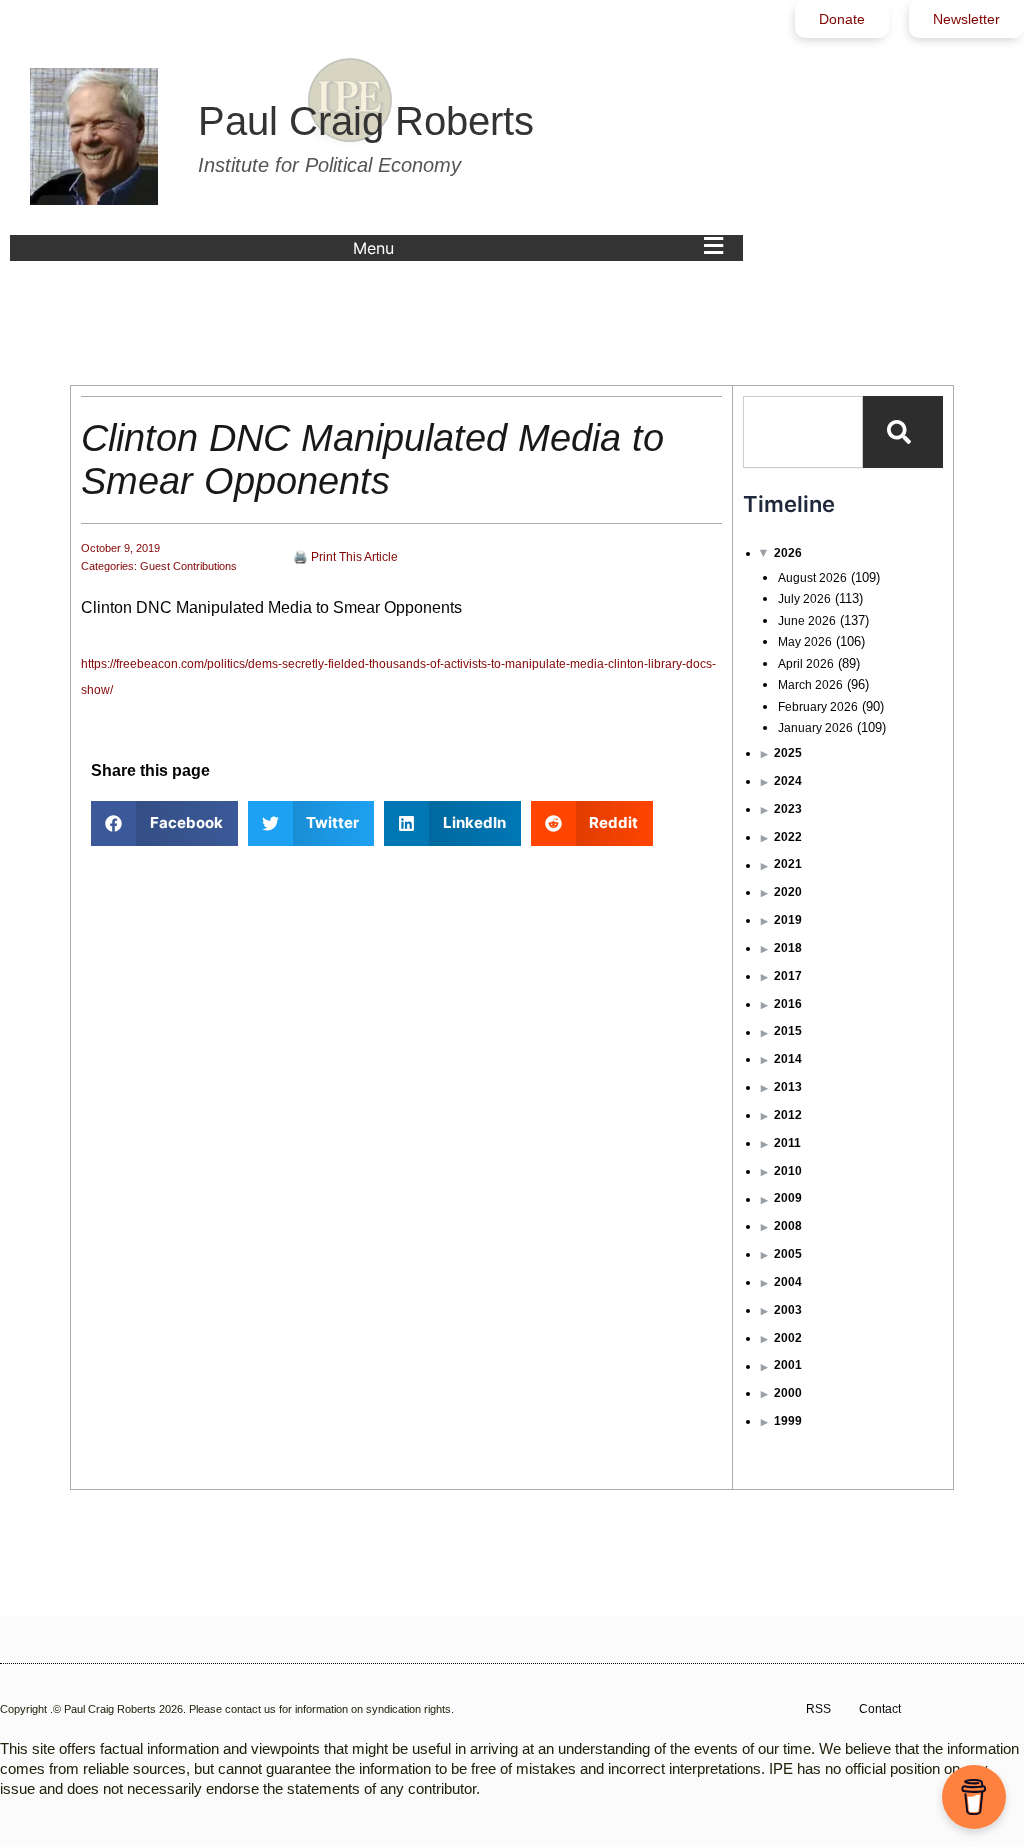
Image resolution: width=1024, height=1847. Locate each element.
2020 (788, 892)
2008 (788, 1226)
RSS (818, 1709)
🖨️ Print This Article (345, 557)
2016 (788, 1004)
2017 (788, 976)
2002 (788, 1338)
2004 (788, 1282)
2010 (788, 1171)
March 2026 (810, 685)
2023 (788, 809)
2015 (788, 1031)
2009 (788, 1198)
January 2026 (815, 728)
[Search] (903, 432)
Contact (880, 1709)
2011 (787, 1143)
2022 (788, 837)
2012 (788, 1115)
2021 (788, 864)
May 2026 (805, 642)
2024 (788, 781)
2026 (788, 553)
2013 (788, 1087)
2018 (788, 948)
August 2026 (812, 578)
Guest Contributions (188, 566)
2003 (788, 1310)
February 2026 (818, 707)
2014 (788, 1059)
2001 (788, 1365)
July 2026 (804, 599)
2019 (788, 920)
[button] (543, 248)
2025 (788, 753)
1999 (788, 1421)
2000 (788, 1393)
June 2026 (807, 621)
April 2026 (806, 664)
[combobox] (803, 432)
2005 (788, 1254)
